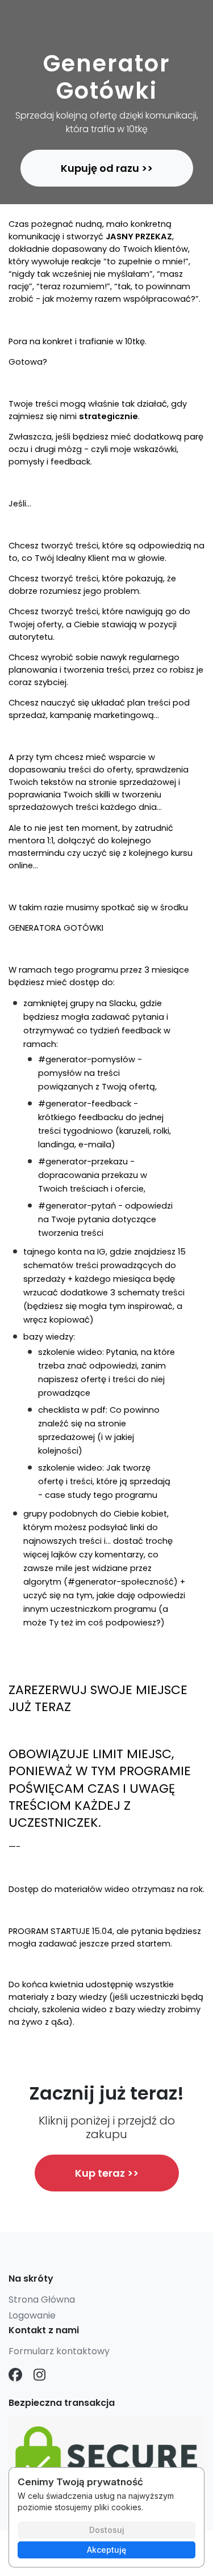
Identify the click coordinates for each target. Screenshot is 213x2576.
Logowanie (32, 2315)
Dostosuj (107, 2530)
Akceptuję (106, 2550)
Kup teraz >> (107, 2173)
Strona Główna (42, 2300)
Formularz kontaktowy (59, 2351)
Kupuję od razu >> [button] (107, 168)
